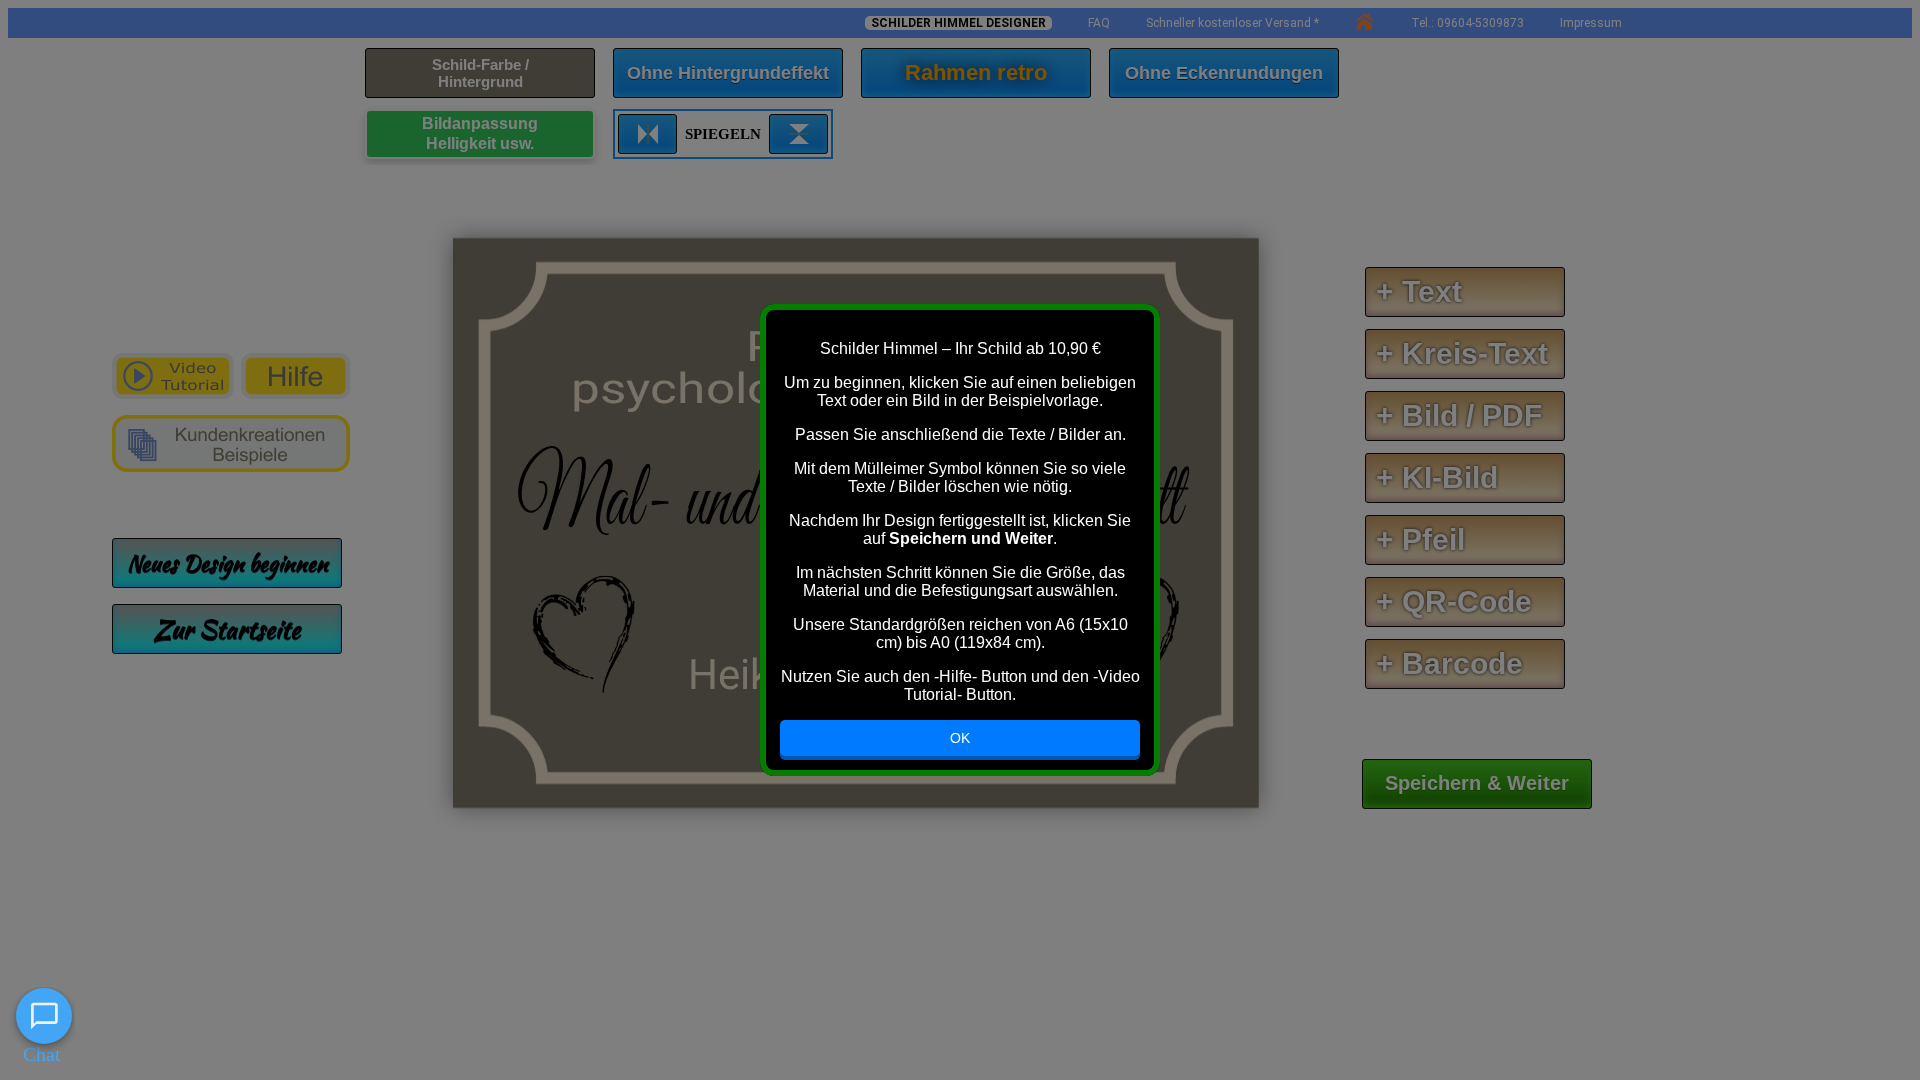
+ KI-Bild (1437, 477)
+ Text (1419, 291)
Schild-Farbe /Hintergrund (480, 73)
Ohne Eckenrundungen (1224, 73)
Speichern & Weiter (1477, 783)
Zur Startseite (227, 629)
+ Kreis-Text (1462, 353)
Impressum (1591, 23)
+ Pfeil (1420, 539)
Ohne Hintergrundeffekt (728, 73)
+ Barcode (1449, 663)
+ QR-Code (1454, 601)
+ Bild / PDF (1459, 415)
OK (960, 738)
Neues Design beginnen (227, 563)
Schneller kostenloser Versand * (1232, 23)
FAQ (1099, 23)
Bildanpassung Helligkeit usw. (480, 133)
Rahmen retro (976, 72)
